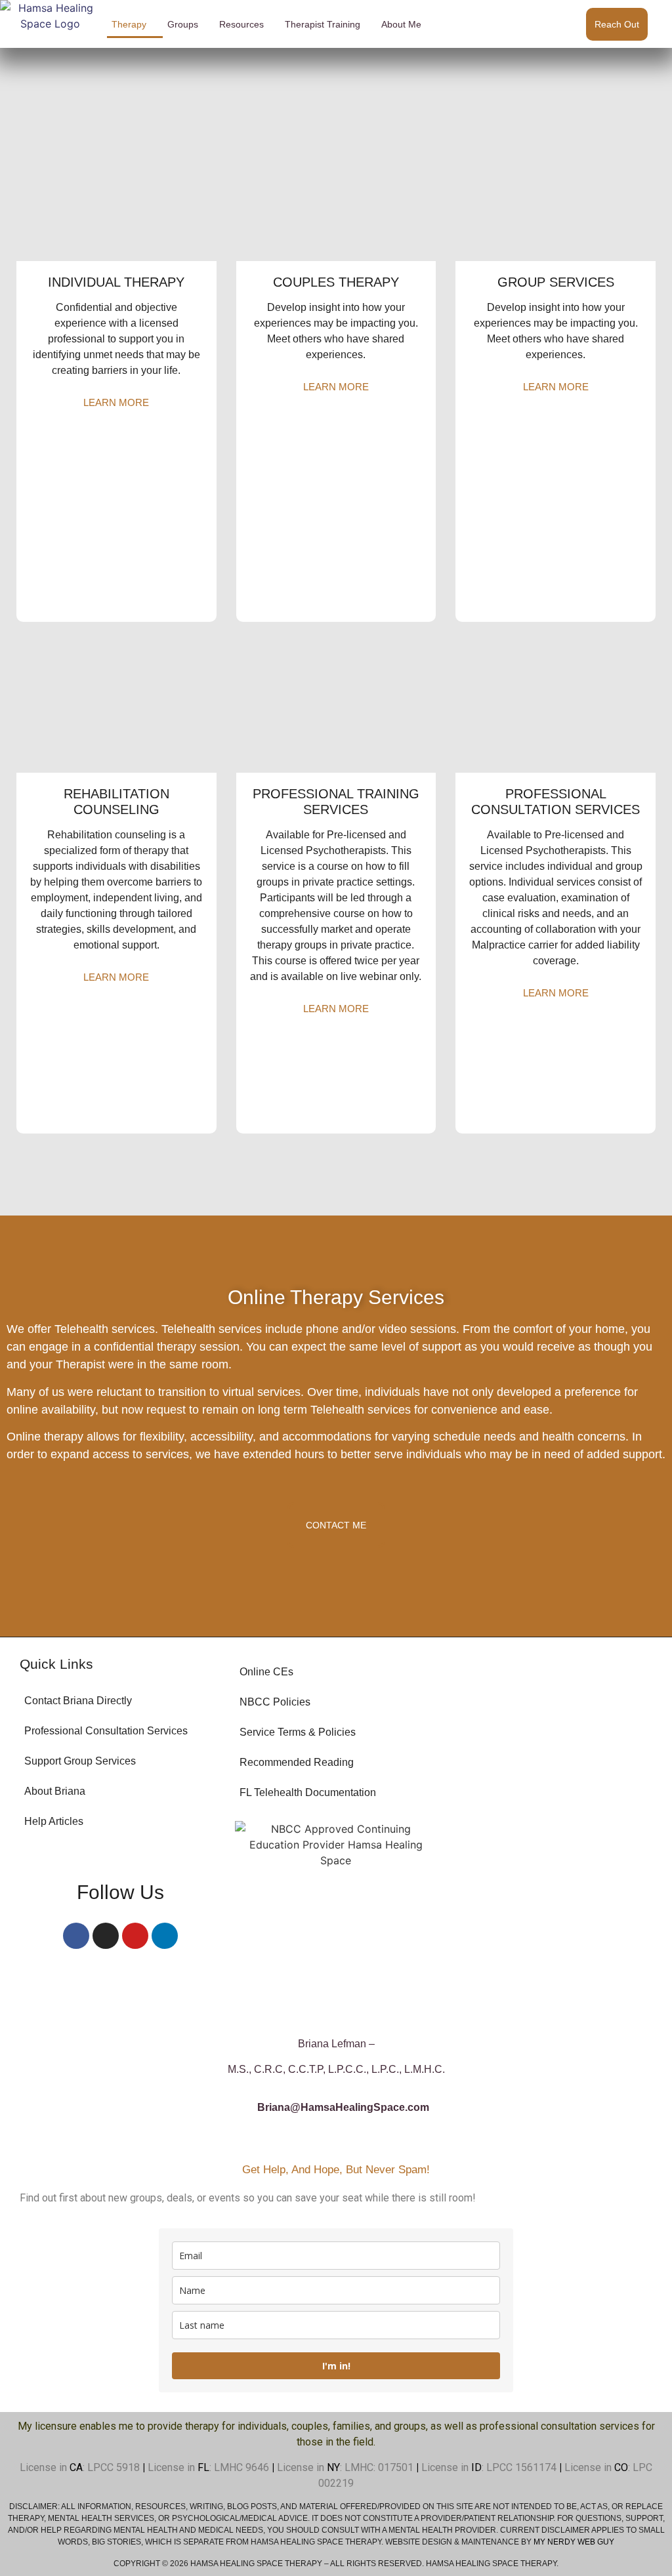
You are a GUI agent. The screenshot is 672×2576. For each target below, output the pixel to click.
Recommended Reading (297, 1762)
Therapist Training (323, 24)
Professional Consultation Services (106, 1731)
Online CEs (266, 1672)
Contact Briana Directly (78, 1701)
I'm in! (336, 2366)
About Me (401, 24)
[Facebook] (76, 1936)
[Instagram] (106, 1936)
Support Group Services (80, 1761)
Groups (183, 24)
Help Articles (54, 1821)
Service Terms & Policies (298, 1732)
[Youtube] (135, 1936)
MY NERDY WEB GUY (574, 2542)
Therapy (129, 24)
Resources (241, 24)
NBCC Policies (275, 1702)
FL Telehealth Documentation (308, 1792)
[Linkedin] (165, 1936)
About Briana (55, 1791)
